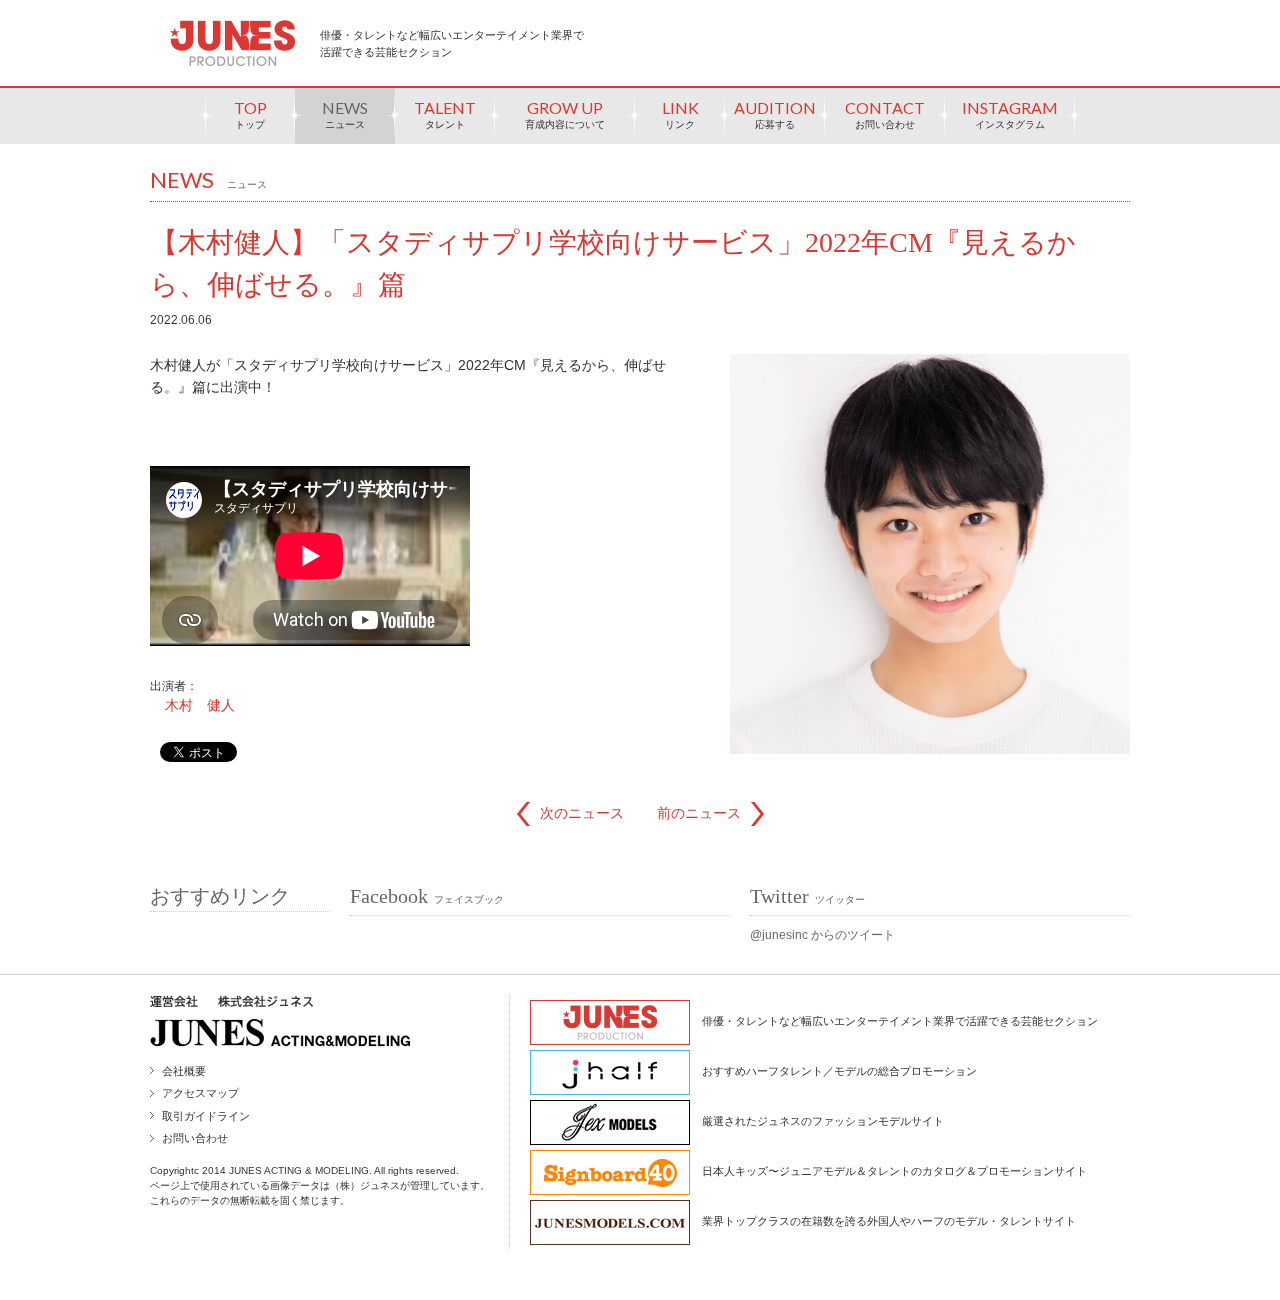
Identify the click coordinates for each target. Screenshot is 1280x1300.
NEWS (345, 114)
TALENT (445, 114)
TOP (250, 114)
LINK (680, 114)
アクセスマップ (200, 1093)
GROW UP (565, 114)
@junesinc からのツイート (822, 935)
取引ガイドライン (206, 1116)
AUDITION (775, 114)
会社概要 (184, 1071)
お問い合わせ (195, 1138)
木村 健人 (200, 705)
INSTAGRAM (1010, 114)
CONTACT (885, 114)
